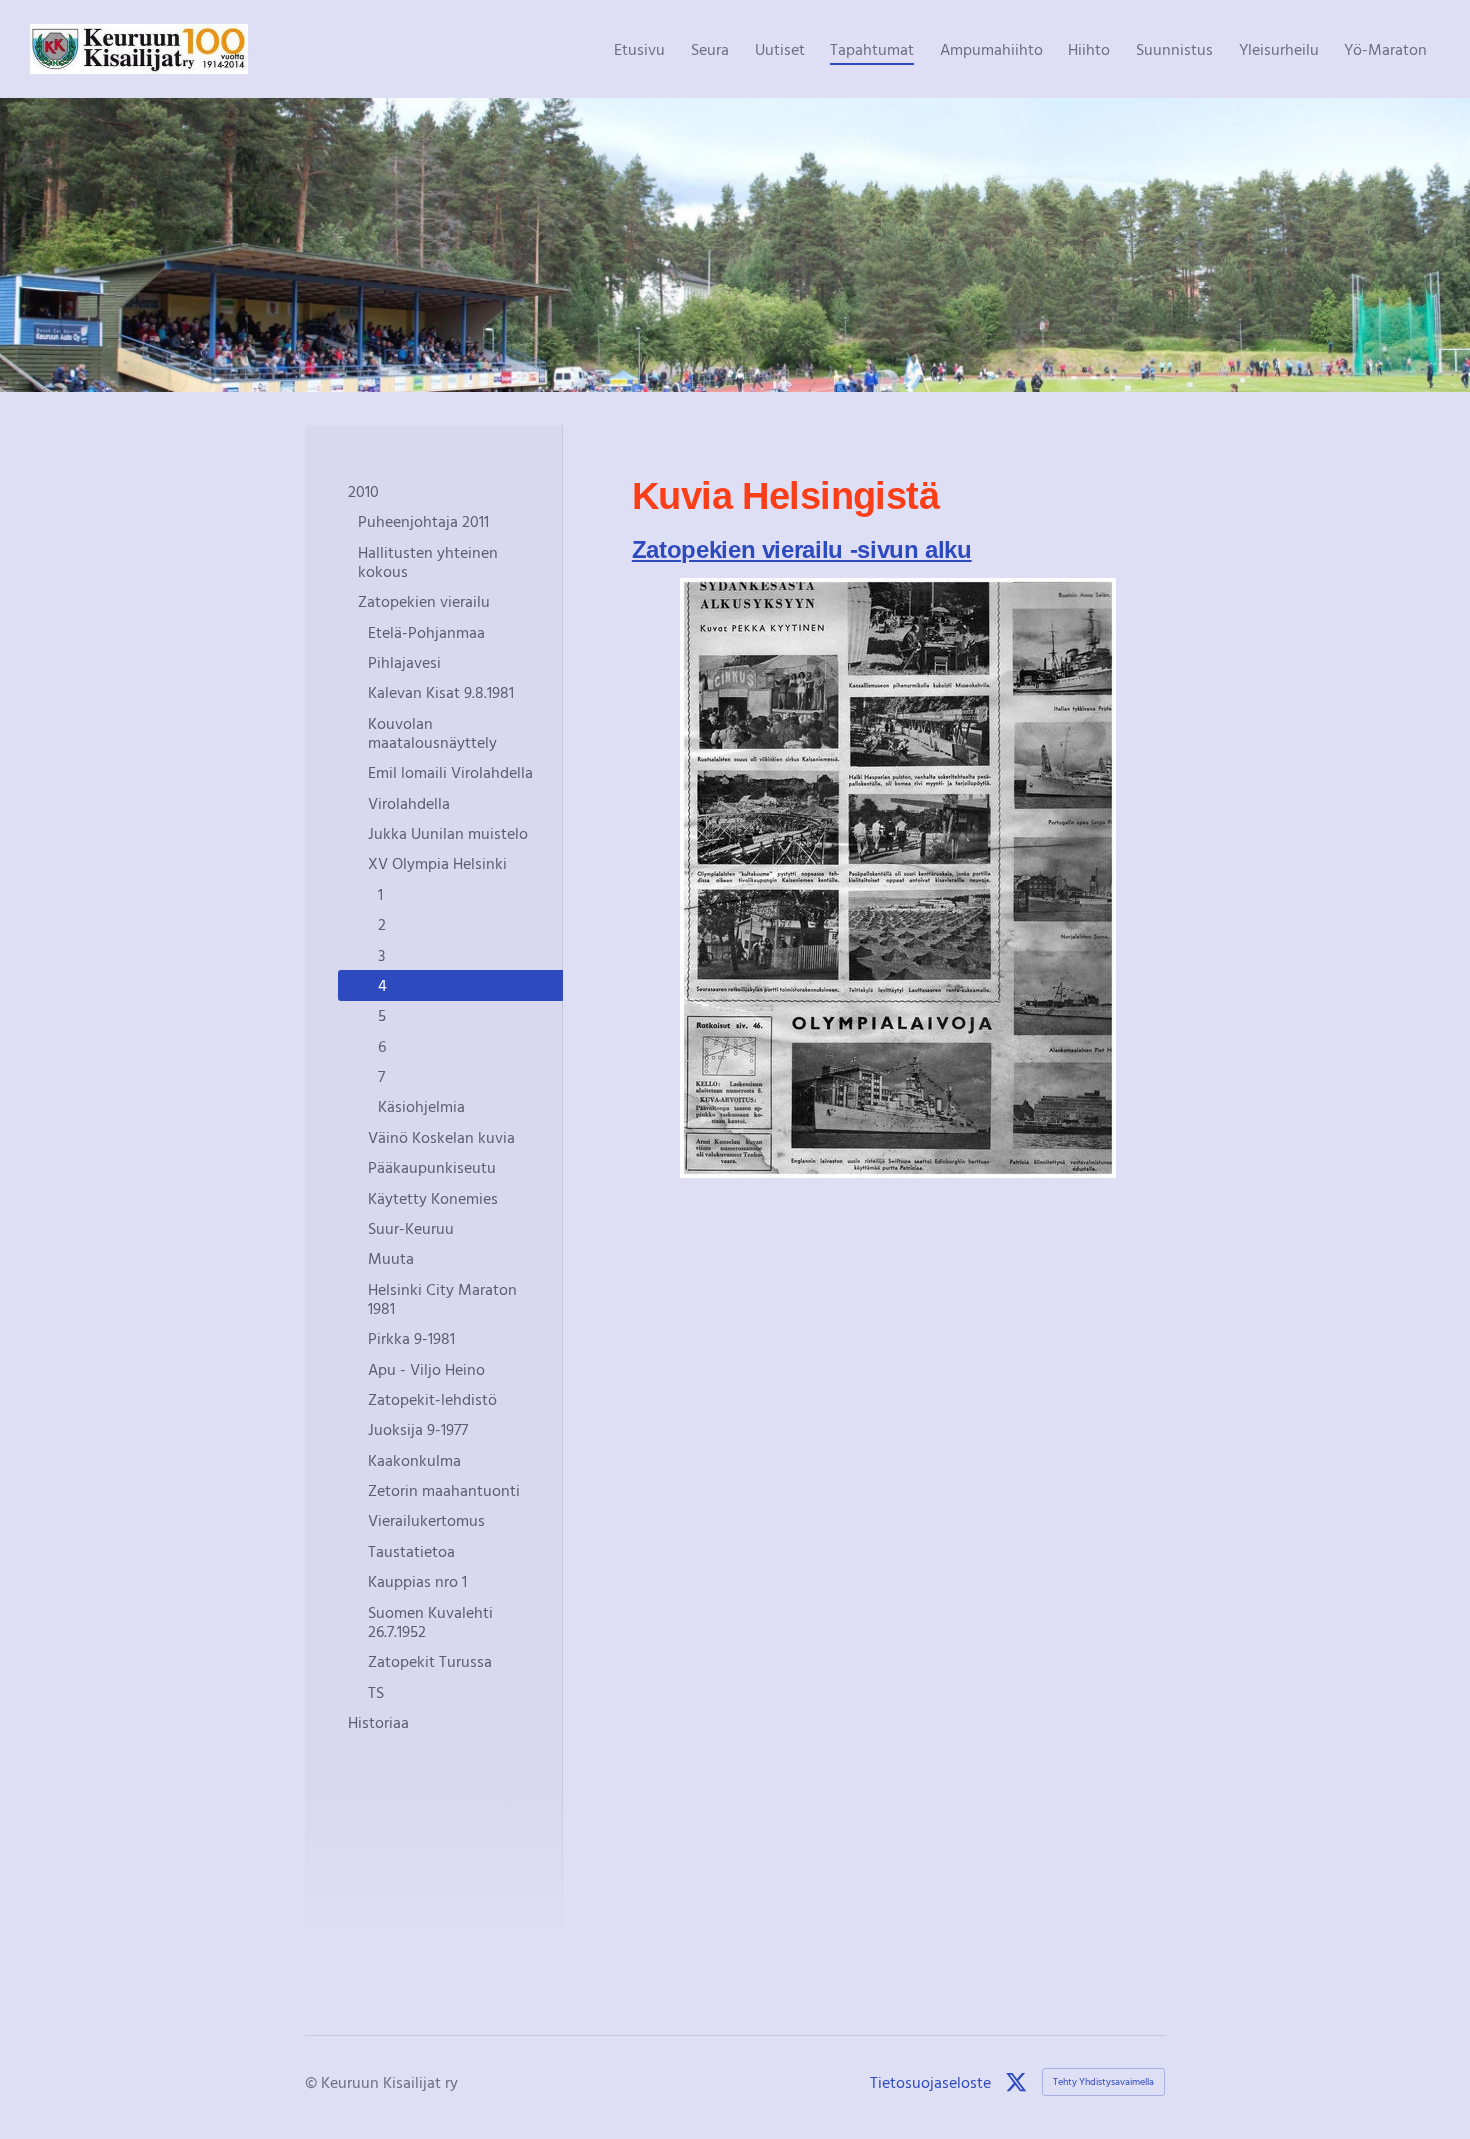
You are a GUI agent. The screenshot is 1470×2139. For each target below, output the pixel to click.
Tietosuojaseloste (930, 2082)
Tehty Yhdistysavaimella (1103, 2081)
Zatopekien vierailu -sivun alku (802, 549)
